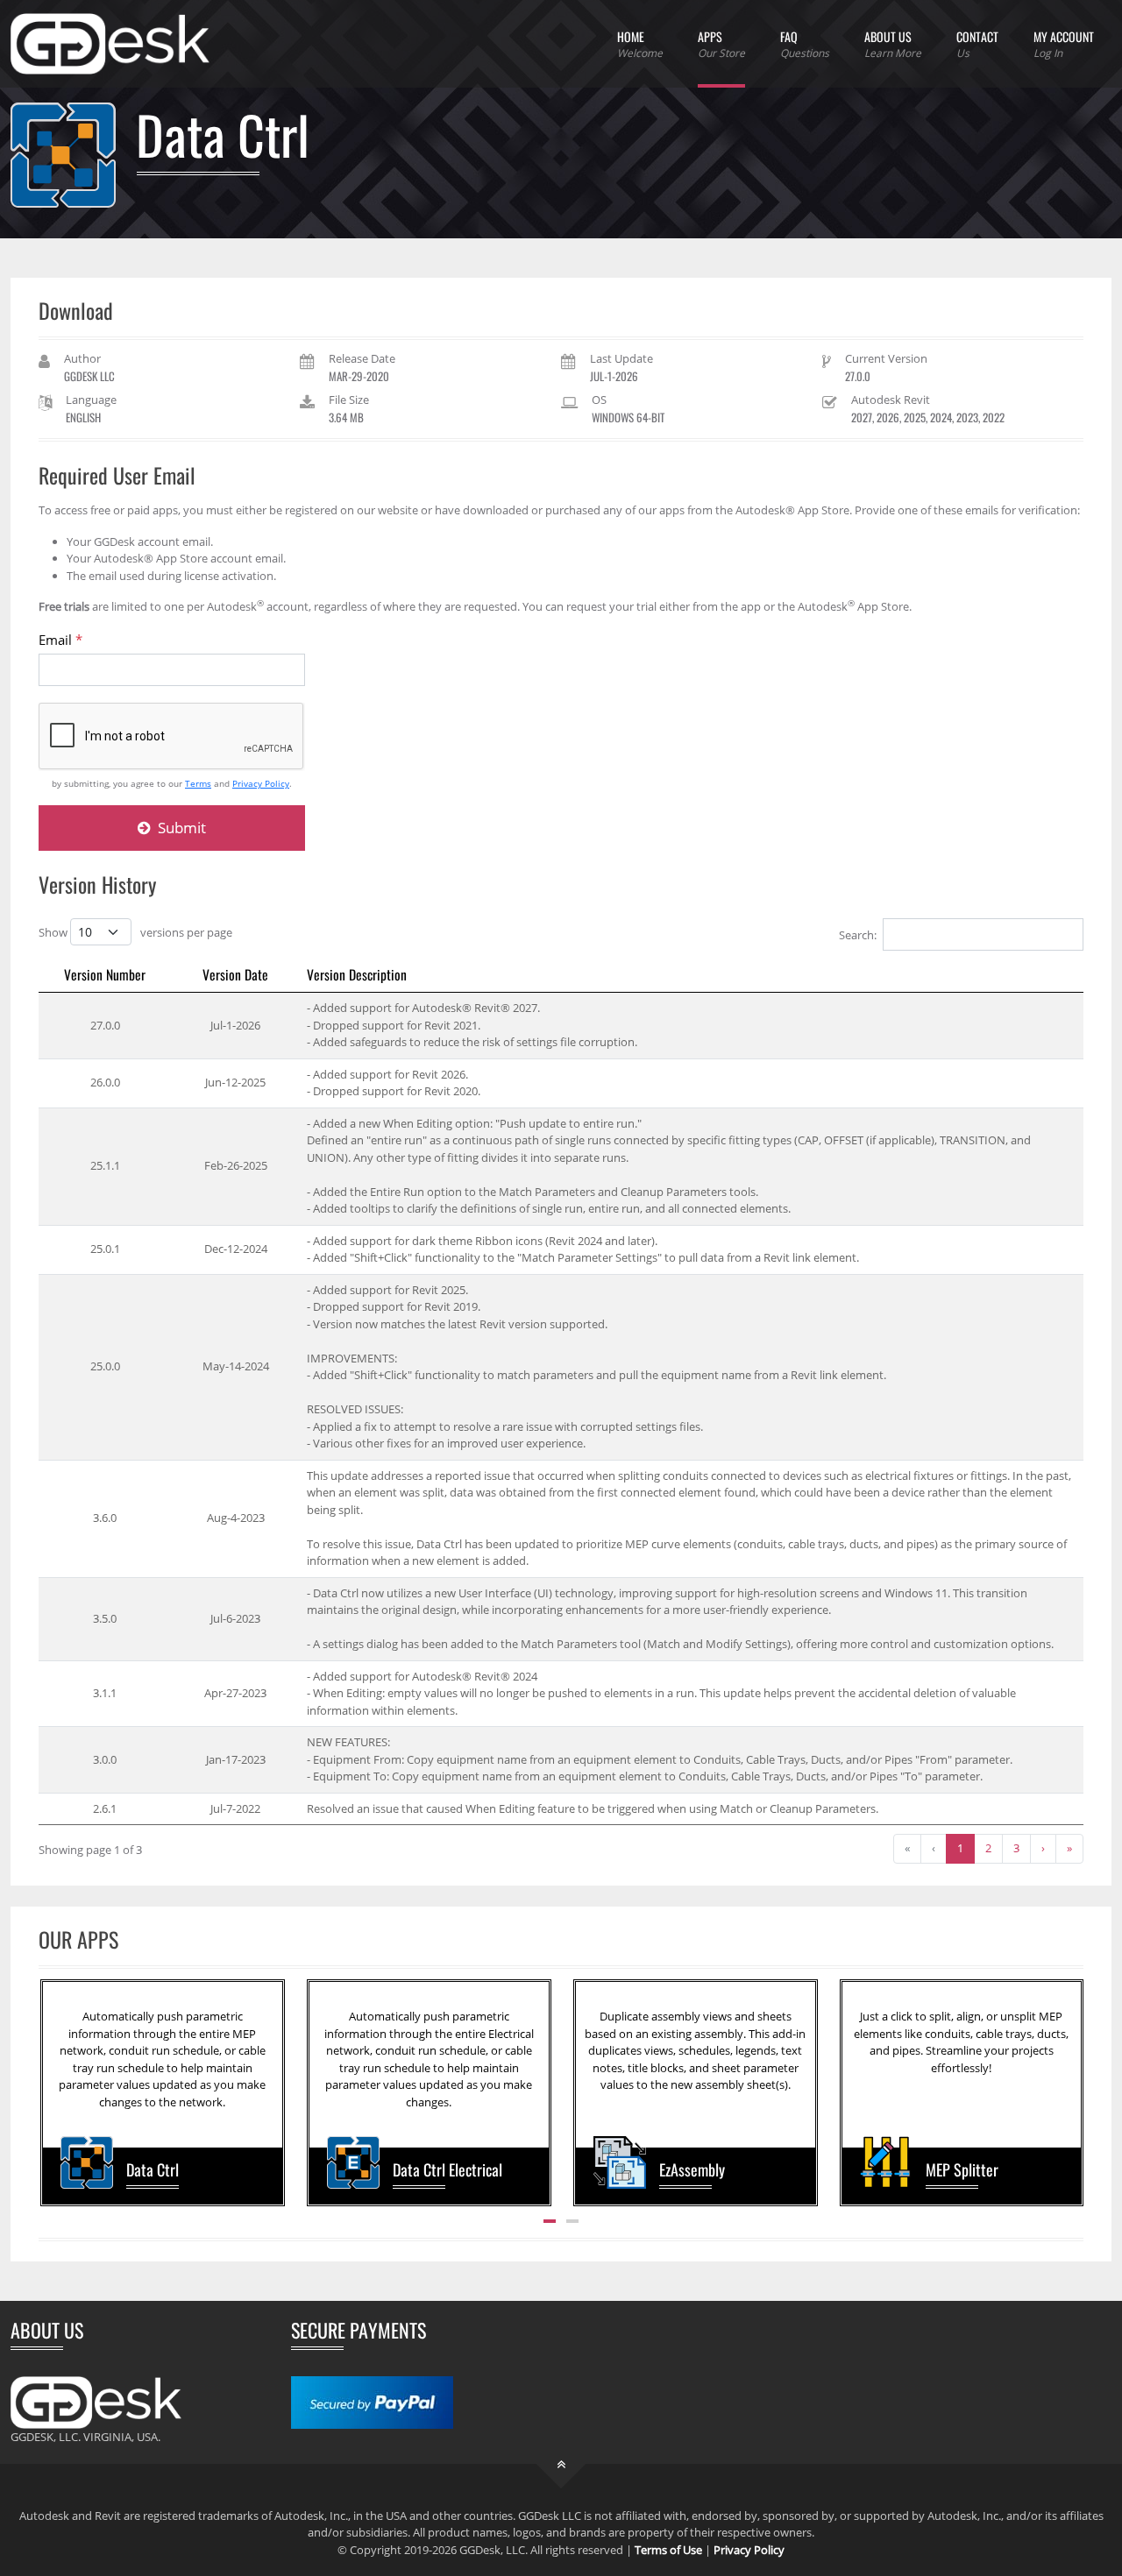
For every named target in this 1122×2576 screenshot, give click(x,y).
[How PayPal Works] (372, 2402)
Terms (198, 783)
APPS (721, 44)
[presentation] (57, 2093)
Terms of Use (668, 2550)
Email (60, 640)
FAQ (805, 44)
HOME (640, 44)
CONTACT (977, 44)
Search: (858, 935)
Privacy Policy (261, 783)
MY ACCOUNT (1064, 44)
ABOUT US (893, 44)
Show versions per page (135, 932)
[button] (550, 2221)
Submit (180, 828)
